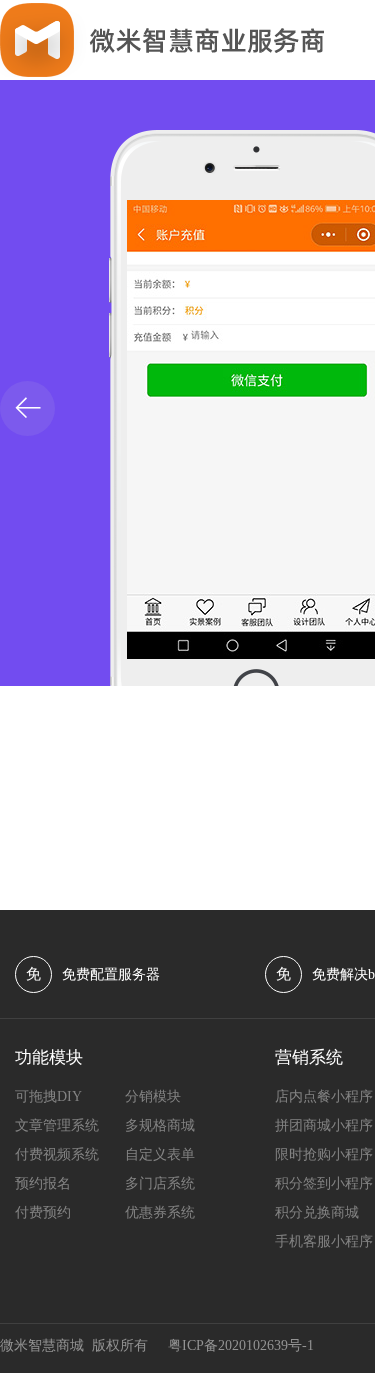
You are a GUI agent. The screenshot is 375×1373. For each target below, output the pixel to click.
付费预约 (43, 1212)
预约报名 (43, 1183)
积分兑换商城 (317, 1212)
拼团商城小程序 (324, 1125)
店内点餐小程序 (324, 1096)
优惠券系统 (160, 1212)
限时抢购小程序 (324, 1154)
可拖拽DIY (48, 1096)
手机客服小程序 (324, 1241)
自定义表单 (160, 1154)
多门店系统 (160, 1183)
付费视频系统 (57, 1154)
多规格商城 (160, 1125)
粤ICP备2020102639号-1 (241, 1345)
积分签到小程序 (324, 1183)
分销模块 (153, 1096)
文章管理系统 (57, 1125)
